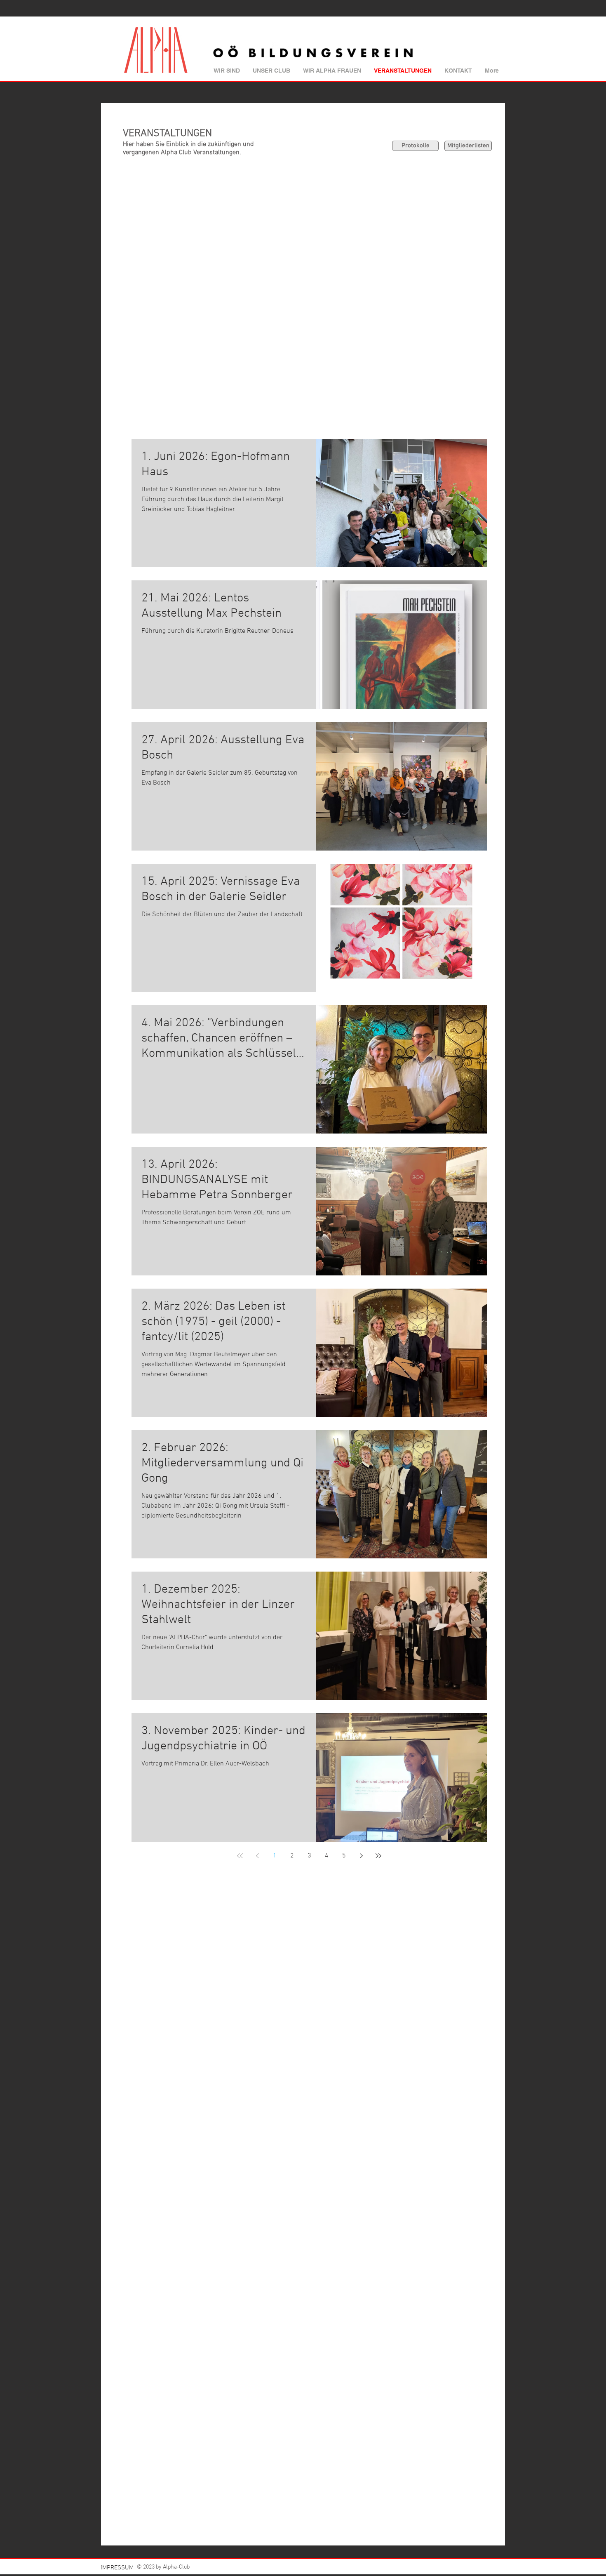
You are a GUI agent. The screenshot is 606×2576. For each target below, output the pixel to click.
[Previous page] (257, 1856)
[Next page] (361, 1856)
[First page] (240, 1856)
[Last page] (378, 1856)
